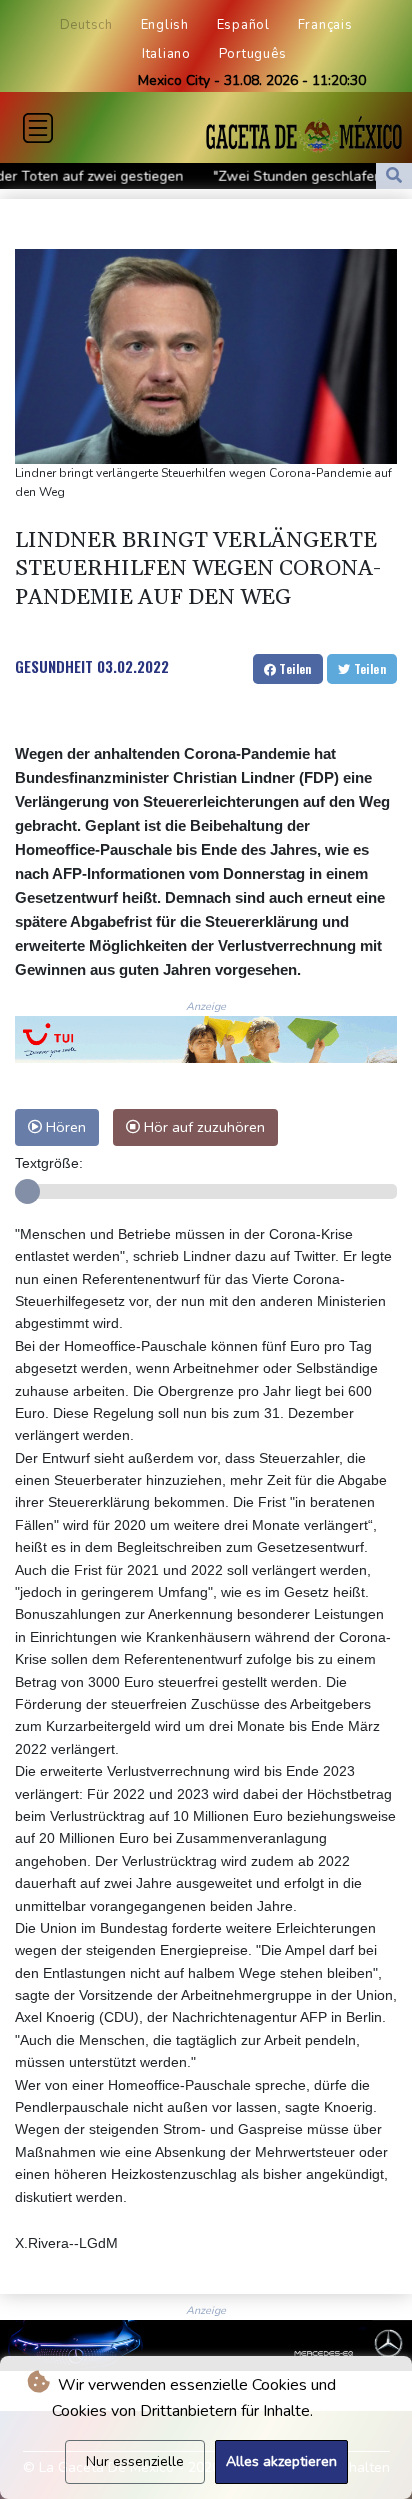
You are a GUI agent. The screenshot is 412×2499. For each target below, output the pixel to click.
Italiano (166, 54)
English (165, 25)
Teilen (294, 668)
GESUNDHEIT (54, 666)
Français (325, 25)
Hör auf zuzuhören (202, 1127)
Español (243, 25)
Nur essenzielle (135, 2461)
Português (253, 54)
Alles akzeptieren (281, 2461)
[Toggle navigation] (38, 128)
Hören (64, 1127)
